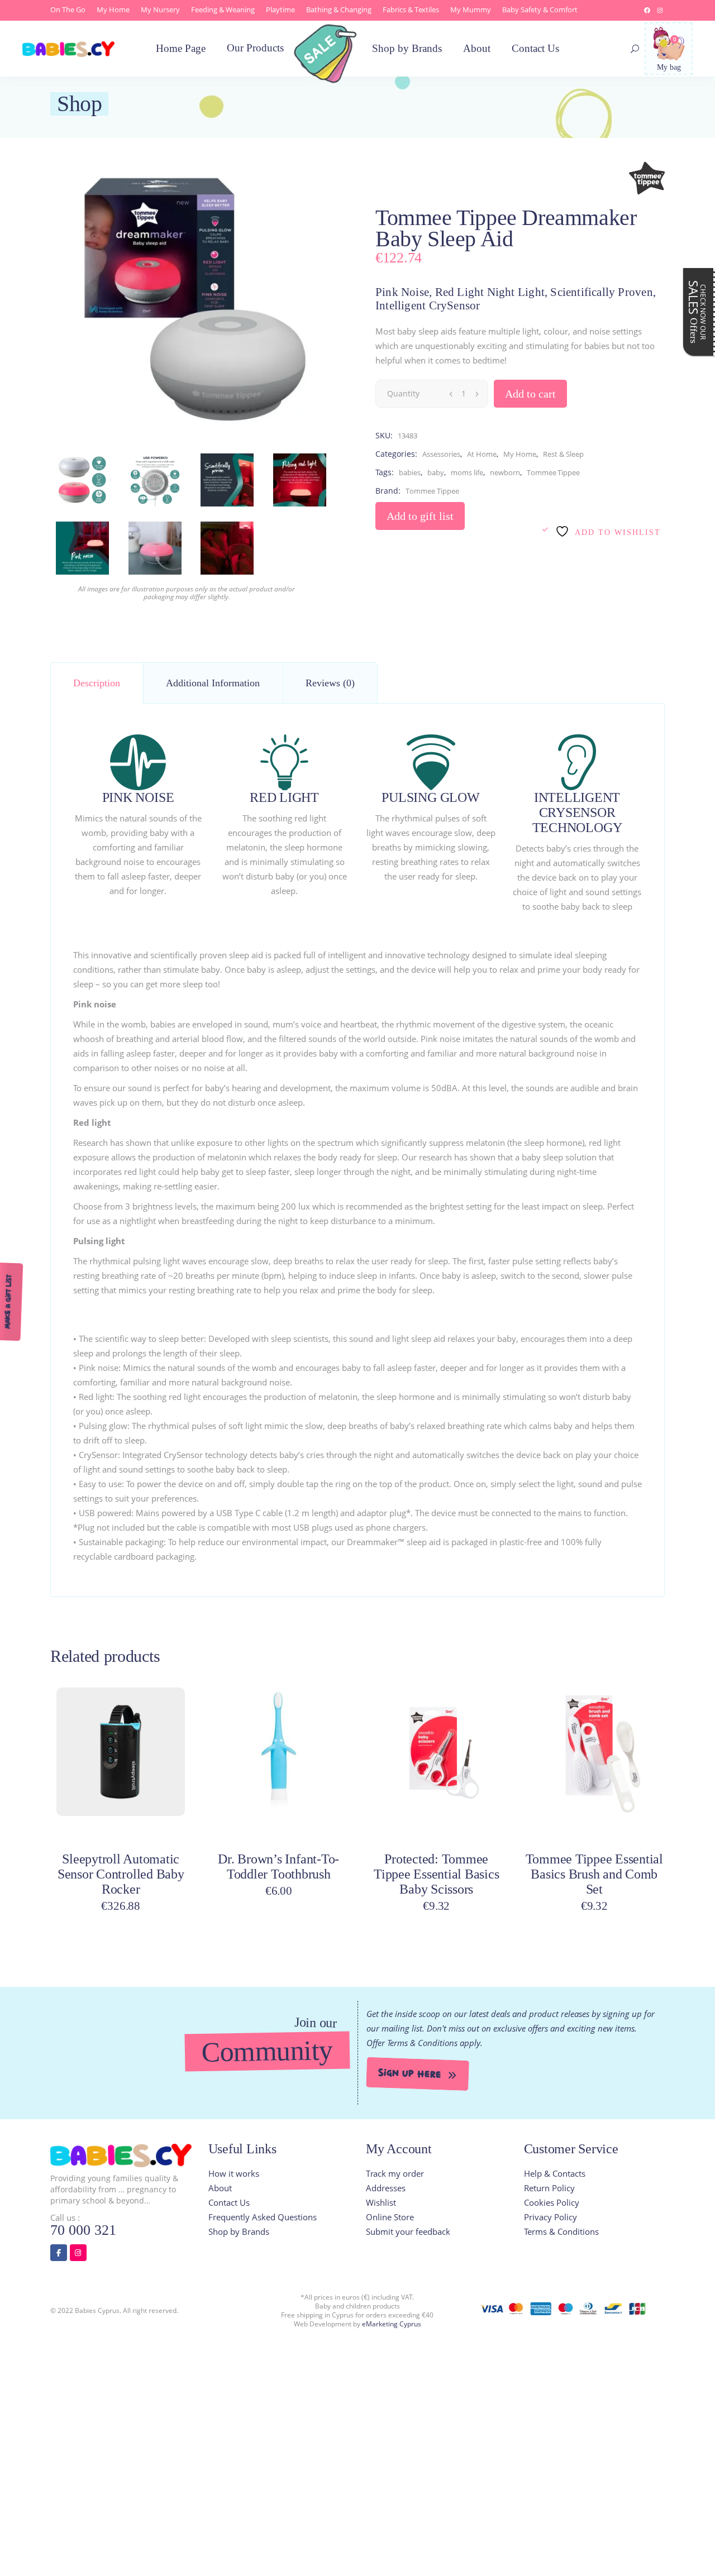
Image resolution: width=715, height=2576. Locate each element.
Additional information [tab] (213, 683)
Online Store (390, 2217)
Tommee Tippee (553, 472)
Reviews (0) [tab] (330, 683)
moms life (467, 472)
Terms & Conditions (561, 2231)
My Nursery (160, 9)
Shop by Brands (239, 2231)
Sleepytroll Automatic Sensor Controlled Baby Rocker (121, 1874)
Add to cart (530, 394)
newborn (505, 472)
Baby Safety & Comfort (540, 9)
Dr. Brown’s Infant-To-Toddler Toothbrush (278, 1867)
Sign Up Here (410, 2074)
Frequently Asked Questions (263, 2217)
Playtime (280, 9)
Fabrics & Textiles (411, 9)
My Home (113, 9)
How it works (234, 2173)
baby (436, 472)
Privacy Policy (550, 2217)
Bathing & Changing (339, 9)
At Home (482, 454)
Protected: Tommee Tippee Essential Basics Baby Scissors (436, 1874)
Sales (697, 312)
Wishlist (381, 2202)
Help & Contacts (555, 2173)
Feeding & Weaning (223, 9)
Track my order (395, 2173)
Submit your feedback (408, 2231)
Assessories (441, 454)
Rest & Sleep (563, 454)
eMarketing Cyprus (392, 2324)
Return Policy (549, 2188)
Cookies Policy (552, 2202)
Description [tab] (97, 683)
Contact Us (229, 2202)
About (220, 2188)
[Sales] (328, 60)
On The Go (68, 9)
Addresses (386, 2188)
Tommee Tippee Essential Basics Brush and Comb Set (594, 1874)
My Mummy (471, 9)
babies (410, 472)
